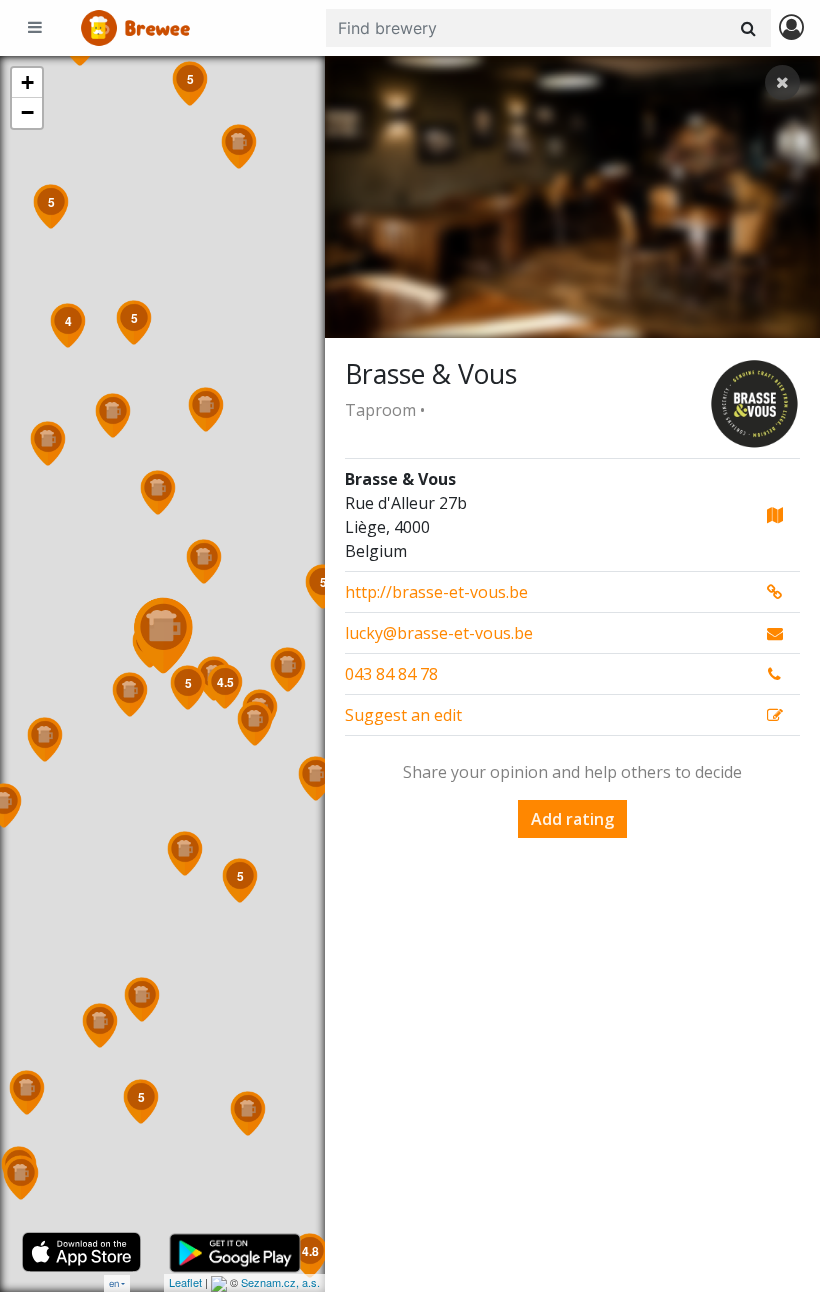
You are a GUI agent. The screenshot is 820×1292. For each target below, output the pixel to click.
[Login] (791, 28)
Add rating (572, 819)
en (114, 1283)
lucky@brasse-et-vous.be (439, 633)
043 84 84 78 (391, 674)
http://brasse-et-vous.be (436, 592)
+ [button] (27, 82)
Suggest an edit (403, 715)
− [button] (27, 112)
